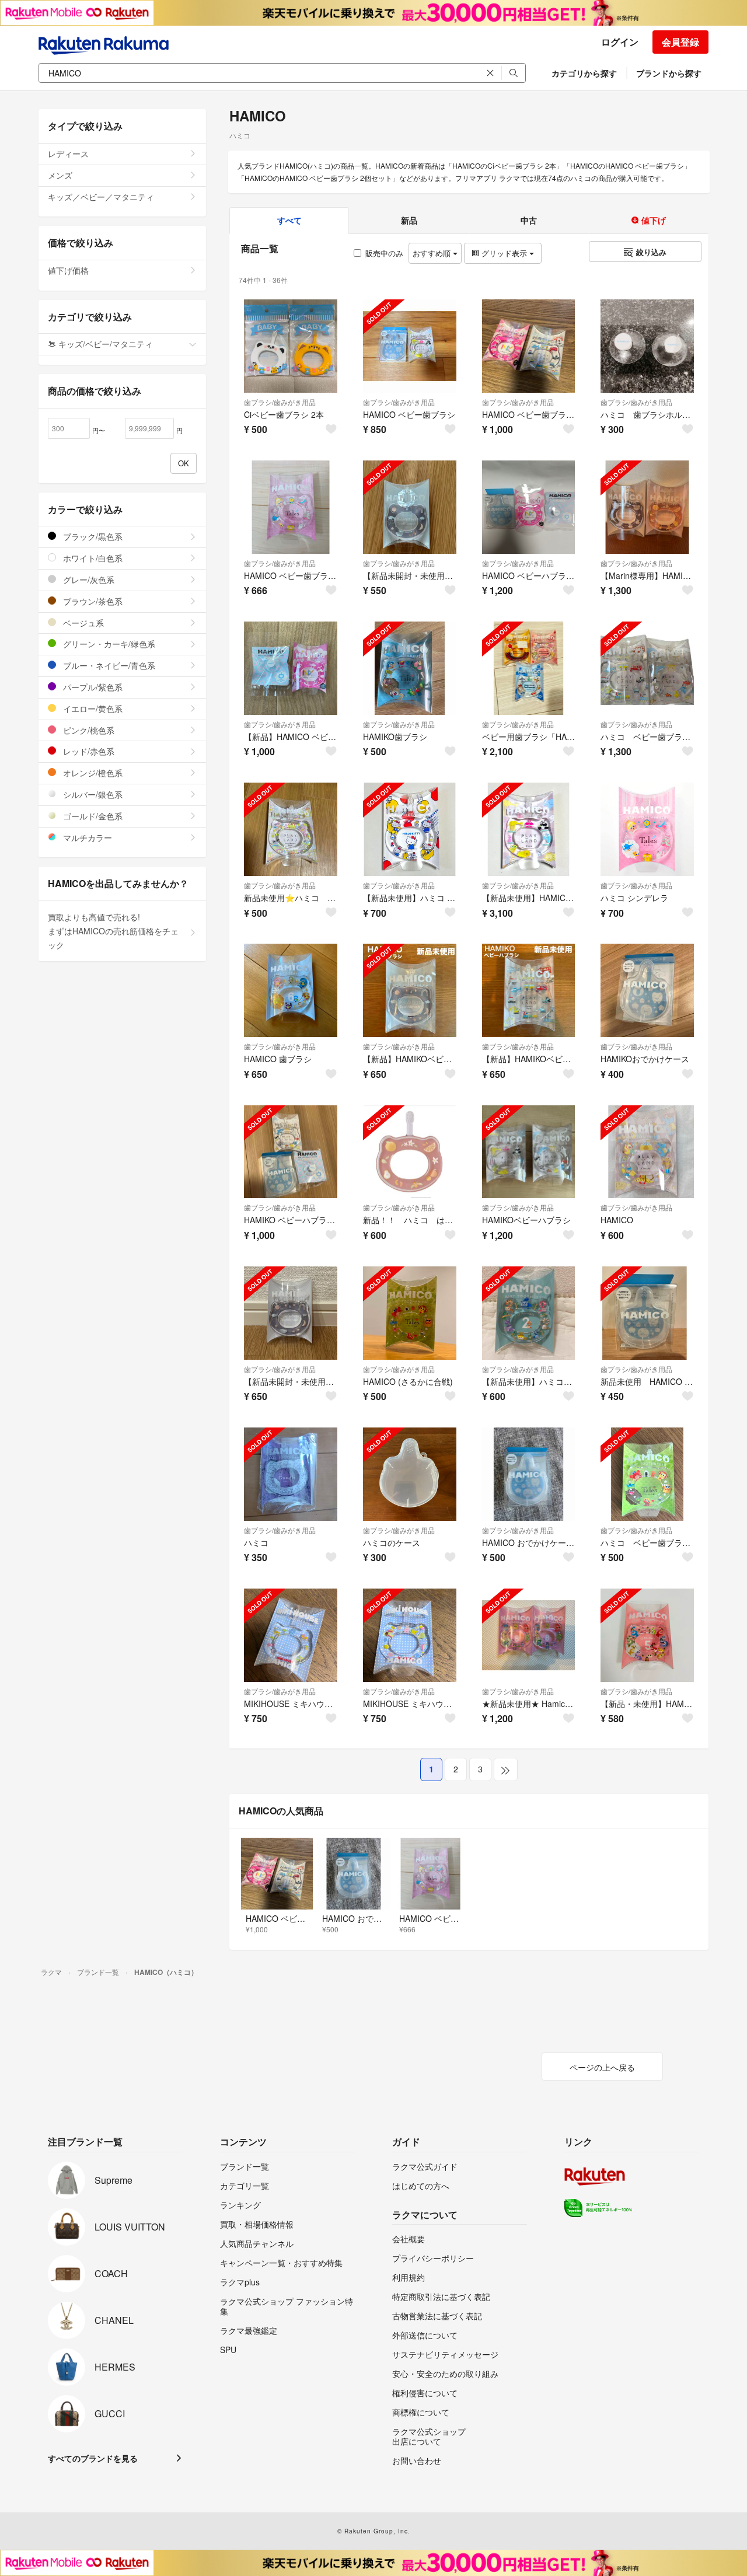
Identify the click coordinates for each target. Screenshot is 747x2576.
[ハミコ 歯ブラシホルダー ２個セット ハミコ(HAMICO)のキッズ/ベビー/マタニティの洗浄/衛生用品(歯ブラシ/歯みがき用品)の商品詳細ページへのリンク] (647, 346)
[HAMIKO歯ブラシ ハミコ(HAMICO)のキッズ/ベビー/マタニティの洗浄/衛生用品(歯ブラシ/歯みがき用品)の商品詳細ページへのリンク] (410, 668)
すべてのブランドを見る (93, 2458)
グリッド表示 (504, 253)
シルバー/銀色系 (92, 794)
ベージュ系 (82, 623)
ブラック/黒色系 (92, 536)
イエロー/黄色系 (92, 708)
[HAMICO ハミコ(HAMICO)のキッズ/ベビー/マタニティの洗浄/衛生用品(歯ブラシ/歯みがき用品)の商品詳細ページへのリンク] (647, 1152)
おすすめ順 (433, 253)
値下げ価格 (68, 270)
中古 (529, 220)
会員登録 (680, 42)
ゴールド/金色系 (92, 816)
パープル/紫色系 (92, 687)
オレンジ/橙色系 (92, 773)
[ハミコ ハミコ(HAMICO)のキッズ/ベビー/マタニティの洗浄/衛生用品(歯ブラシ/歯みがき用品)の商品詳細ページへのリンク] (291, 1474)
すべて (289, 220)
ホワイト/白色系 (92, 558)
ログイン (620, 42)
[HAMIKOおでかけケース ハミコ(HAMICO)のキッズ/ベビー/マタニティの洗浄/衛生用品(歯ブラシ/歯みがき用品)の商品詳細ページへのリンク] (647, 990)
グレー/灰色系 (88, 580)
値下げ (652, 220)
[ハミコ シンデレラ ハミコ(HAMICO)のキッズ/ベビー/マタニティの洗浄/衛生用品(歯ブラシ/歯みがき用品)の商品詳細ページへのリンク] (647, 829)
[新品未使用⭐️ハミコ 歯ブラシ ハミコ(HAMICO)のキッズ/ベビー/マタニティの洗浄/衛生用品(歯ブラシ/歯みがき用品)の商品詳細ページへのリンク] (291, 829)
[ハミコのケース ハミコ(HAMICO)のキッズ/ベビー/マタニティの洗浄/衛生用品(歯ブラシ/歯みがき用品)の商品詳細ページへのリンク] (410, 1474)
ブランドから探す (669, 73)
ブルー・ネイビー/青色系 (108, 665)
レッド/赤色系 (88, 751)
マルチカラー (86, 837)
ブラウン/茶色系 (92, 601)
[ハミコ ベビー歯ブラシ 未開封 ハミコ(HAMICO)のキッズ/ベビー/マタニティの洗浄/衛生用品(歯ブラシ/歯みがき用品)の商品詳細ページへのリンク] (647, 1474)
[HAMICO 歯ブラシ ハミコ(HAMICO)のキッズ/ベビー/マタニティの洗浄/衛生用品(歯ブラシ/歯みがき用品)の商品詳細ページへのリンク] (291, 990)
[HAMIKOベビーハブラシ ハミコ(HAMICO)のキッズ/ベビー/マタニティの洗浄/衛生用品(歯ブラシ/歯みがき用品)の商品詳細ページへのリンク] (529, 1152)
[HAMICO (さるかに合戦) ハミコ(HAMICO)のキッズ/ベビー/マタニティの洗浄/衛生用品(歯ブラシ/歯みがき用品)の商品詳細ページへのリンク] (410, 1313)
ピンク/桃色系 (88, 730)
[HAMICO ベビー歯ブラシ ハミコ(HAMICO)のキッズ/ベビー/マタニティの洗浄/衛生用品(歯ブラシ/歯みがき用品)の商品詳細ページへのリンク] (410, 346)
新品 (409, 220)
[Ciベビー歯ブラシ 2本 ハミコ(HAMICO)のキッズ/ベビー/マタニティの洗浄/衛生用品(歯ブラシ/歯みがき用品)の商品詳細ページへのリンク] (291, 346)
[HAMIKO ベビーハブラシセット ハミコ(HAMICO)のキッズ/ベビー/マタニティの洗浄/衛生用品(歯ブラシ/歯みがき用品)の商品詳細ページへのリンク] (291, 1152)
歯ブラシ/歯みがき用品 (280, 402)
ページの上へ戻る (602, 2067)
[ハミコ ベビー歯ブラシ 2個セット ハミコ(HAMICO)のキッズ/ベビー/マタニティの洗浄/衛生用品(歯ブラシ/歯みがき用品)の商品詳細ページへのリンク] (647, 668)
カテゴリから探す (584, 73)
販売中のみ (384, 253)
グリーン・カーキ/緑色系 (108, 644)
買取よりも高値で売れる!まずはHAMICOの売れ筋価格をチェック (113, 931)
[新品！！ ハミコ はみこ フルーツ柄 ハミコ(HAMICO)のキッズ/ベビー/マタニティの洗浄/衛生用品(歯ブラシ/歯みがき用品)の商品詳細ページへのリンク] (410, 1152)
